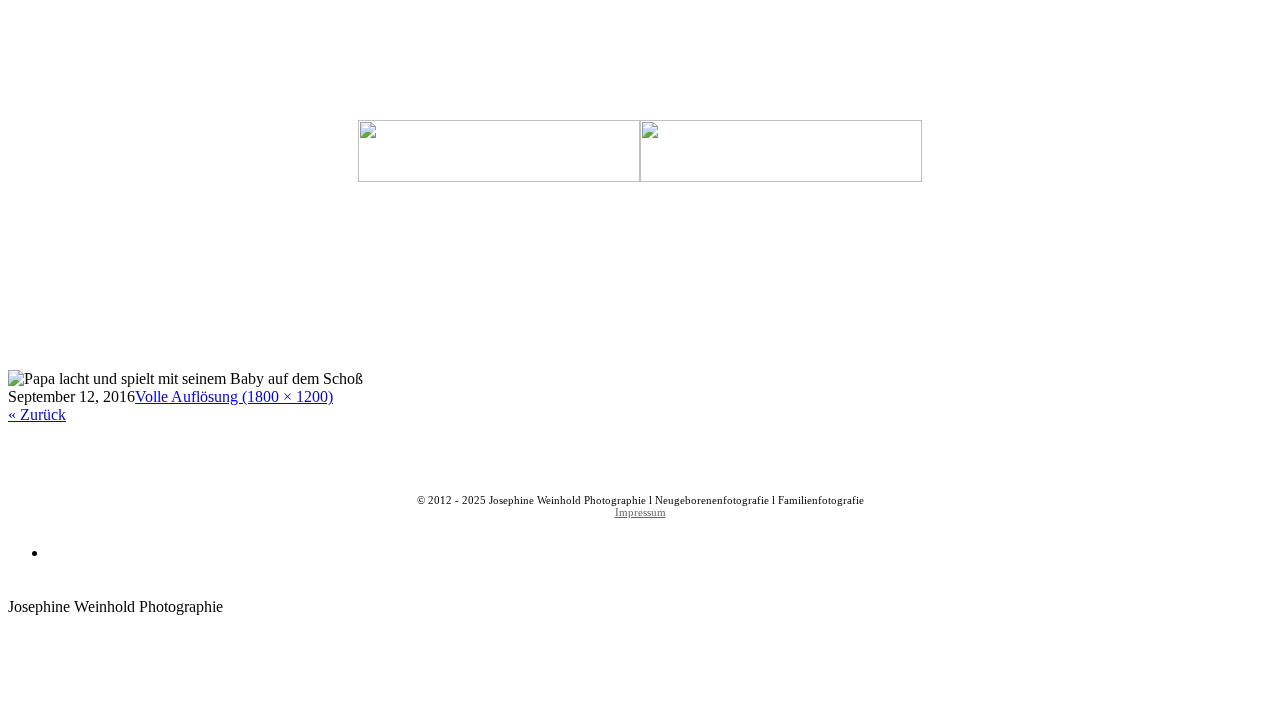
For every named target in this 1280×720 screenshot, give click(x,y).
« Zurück (37, 414)
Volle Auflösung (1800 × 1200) (234, 396)
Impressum (640, 512)
